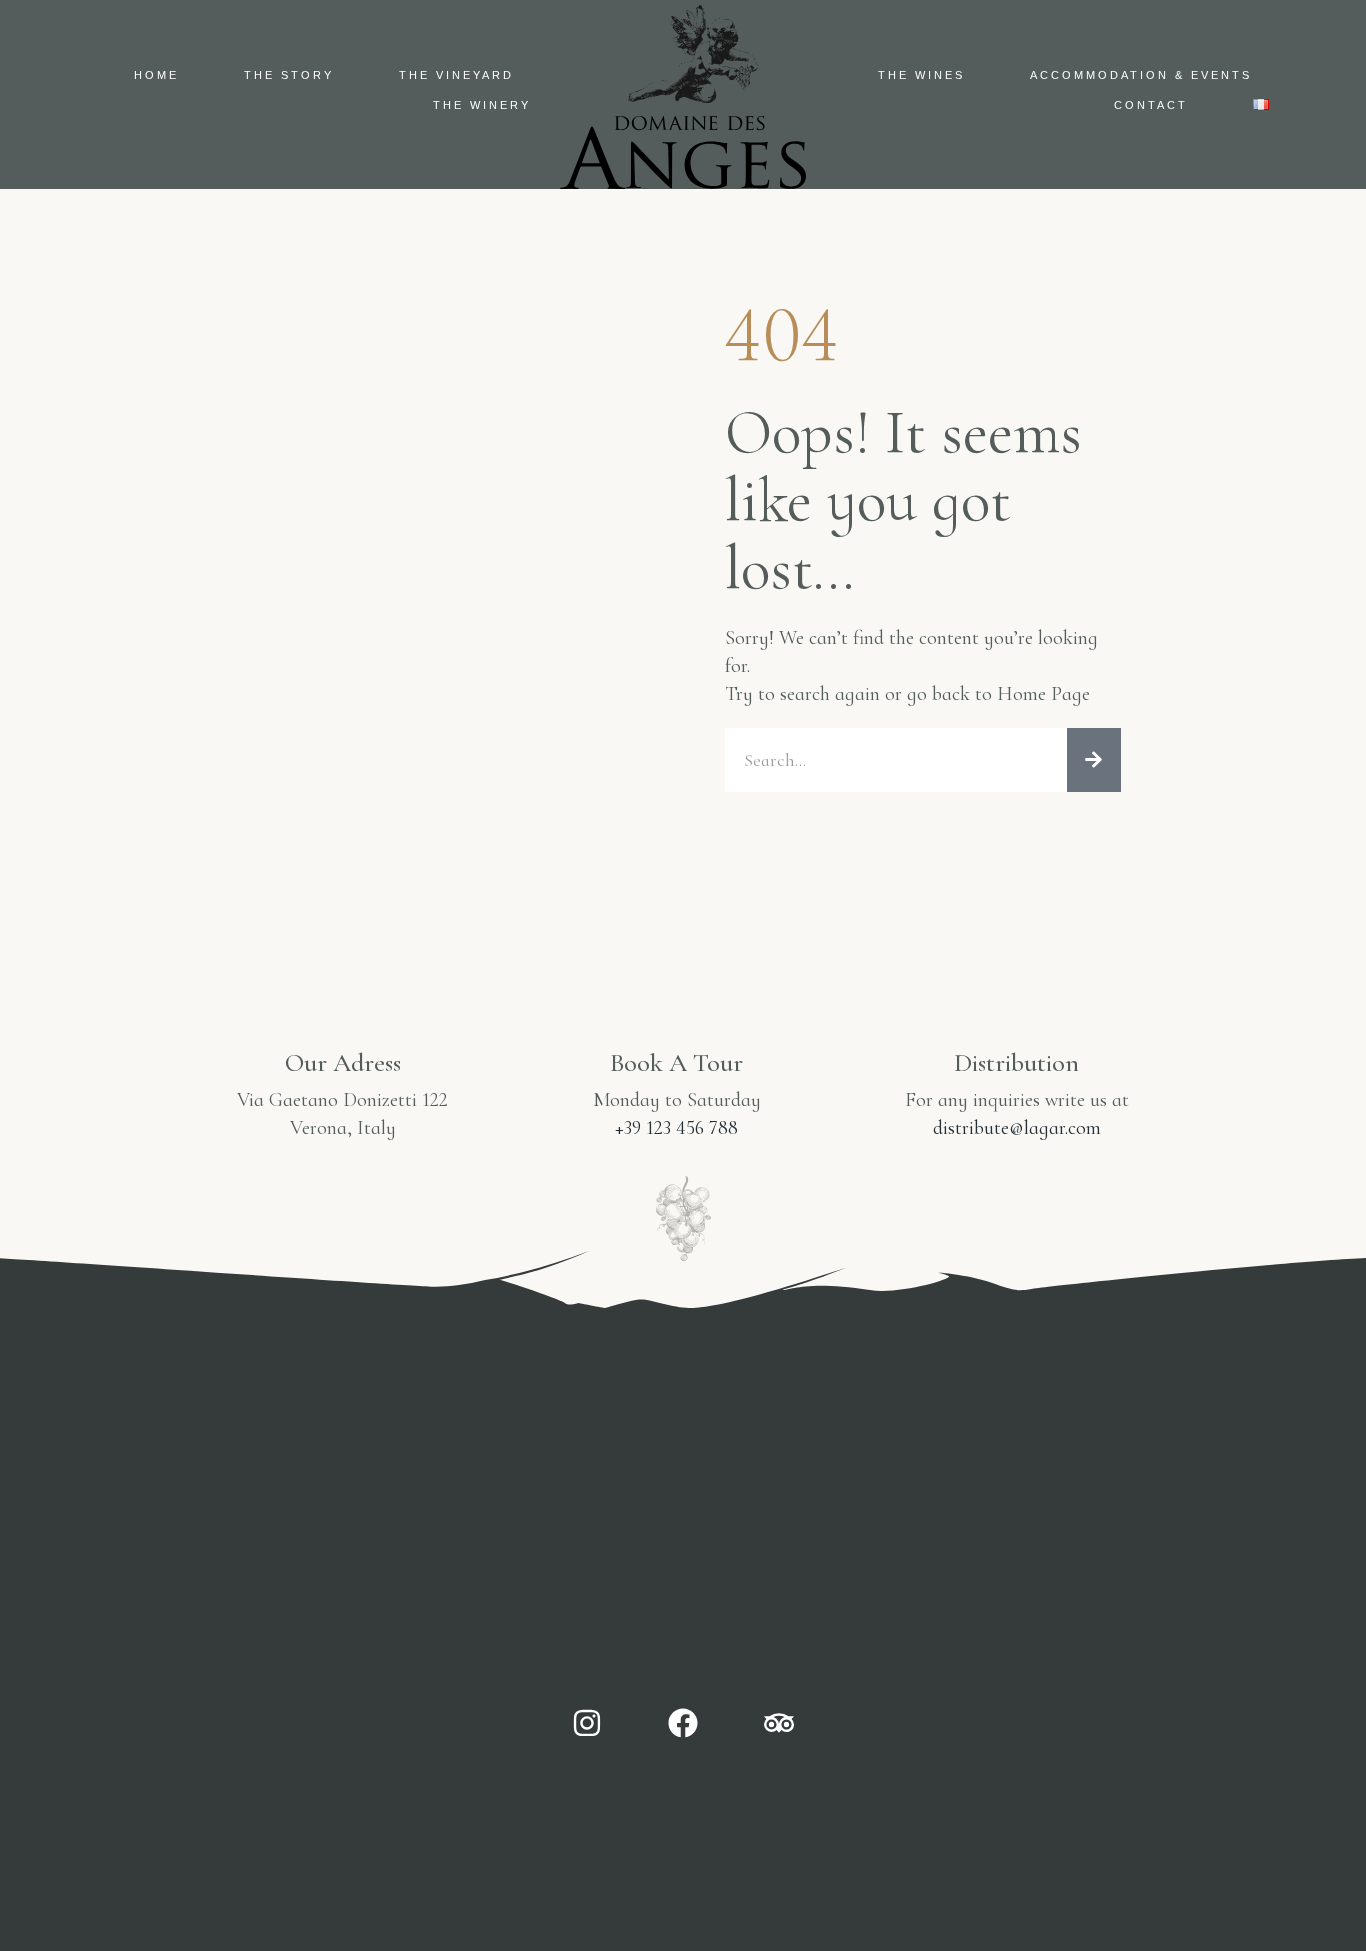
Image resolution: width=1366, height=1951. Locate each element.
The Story (289, 75)
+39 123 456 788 (676, 1128)
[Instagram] (587, 1723)
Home (156, 75)
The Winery (482, 105)
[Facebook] (683, 1723)
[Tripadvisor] (779, 1723)
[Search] (1094, 760)
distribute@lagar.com (1017, 1128)
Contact (1151, 105)
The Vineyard (456, 75)
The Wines (921, 75)
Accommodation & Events (1141, 75)
